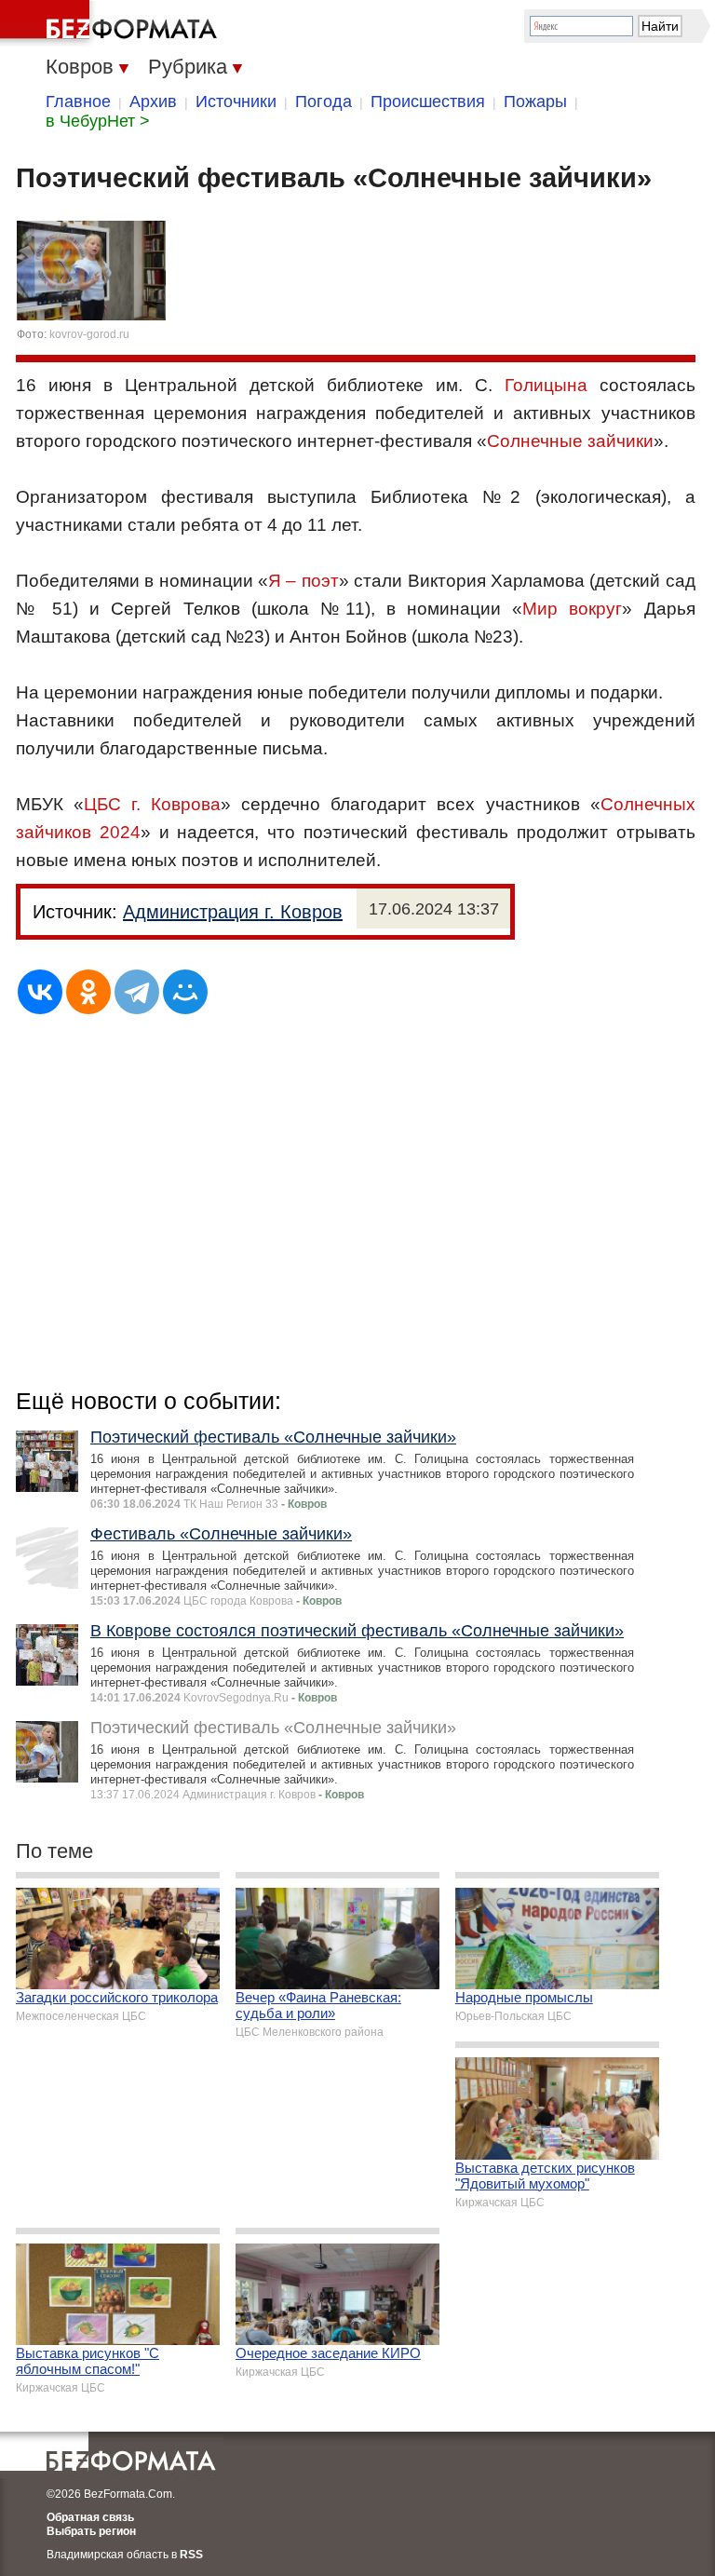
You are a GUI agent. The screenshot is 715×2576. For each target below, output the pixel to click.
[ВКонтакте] (40, 992)
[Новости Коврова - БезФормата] (112, 23)
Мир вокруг (572, 609)
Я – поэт (304, 581)
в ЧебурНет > (98, 121)
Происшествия (428, 102)
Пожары (535, 102)
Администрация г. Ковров (233, 912)
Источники (236, 102)
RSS (191, 2555)
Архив (153, 102)
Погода (324, 102)
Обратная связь (90, 2517)
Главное (78, 102)
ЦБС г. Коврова (152, 804)
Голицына (546, 385)
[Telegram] (137, 992)
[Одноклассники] (88, 992)
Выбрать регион (91, 2531)
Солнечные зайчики (570, 441)
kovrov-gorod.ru (89, 334)
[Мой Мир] (185, 992)
